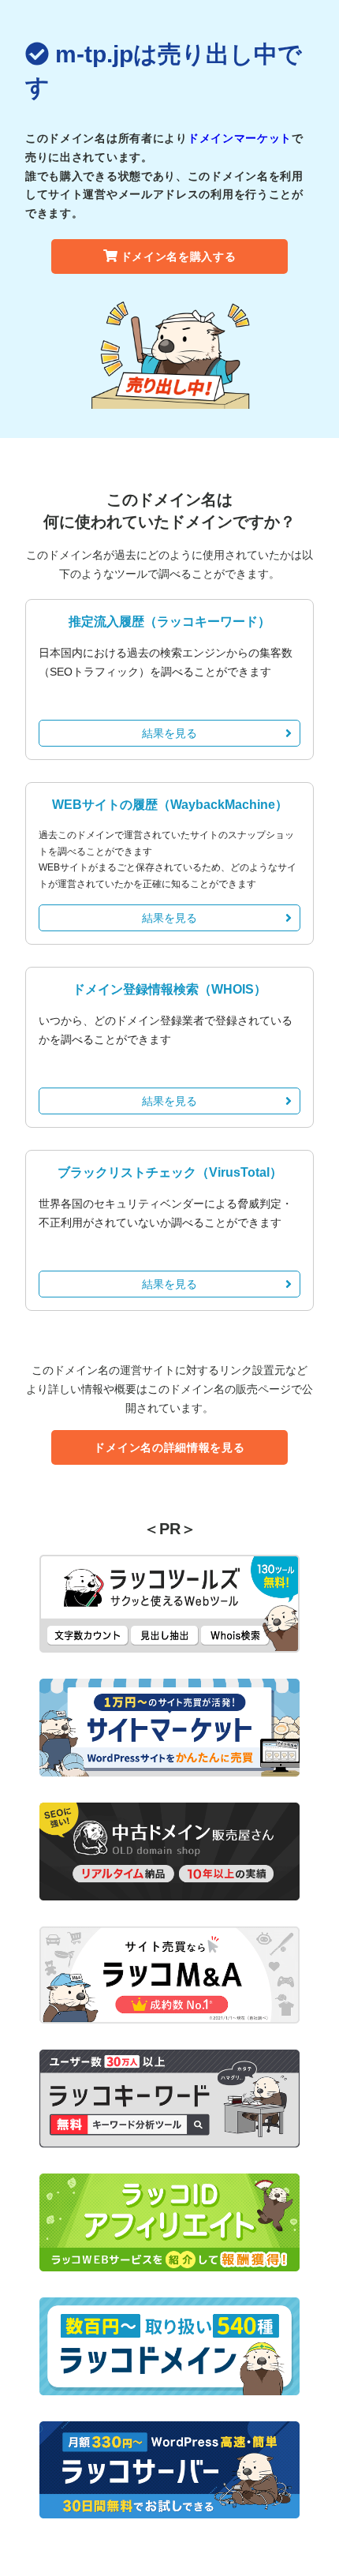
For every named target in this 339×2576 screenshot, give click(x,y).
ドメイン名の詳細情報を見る (169, 1447)
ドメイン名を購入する (179, 256)
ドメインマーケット (240, 138)
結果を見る (169, 733)
